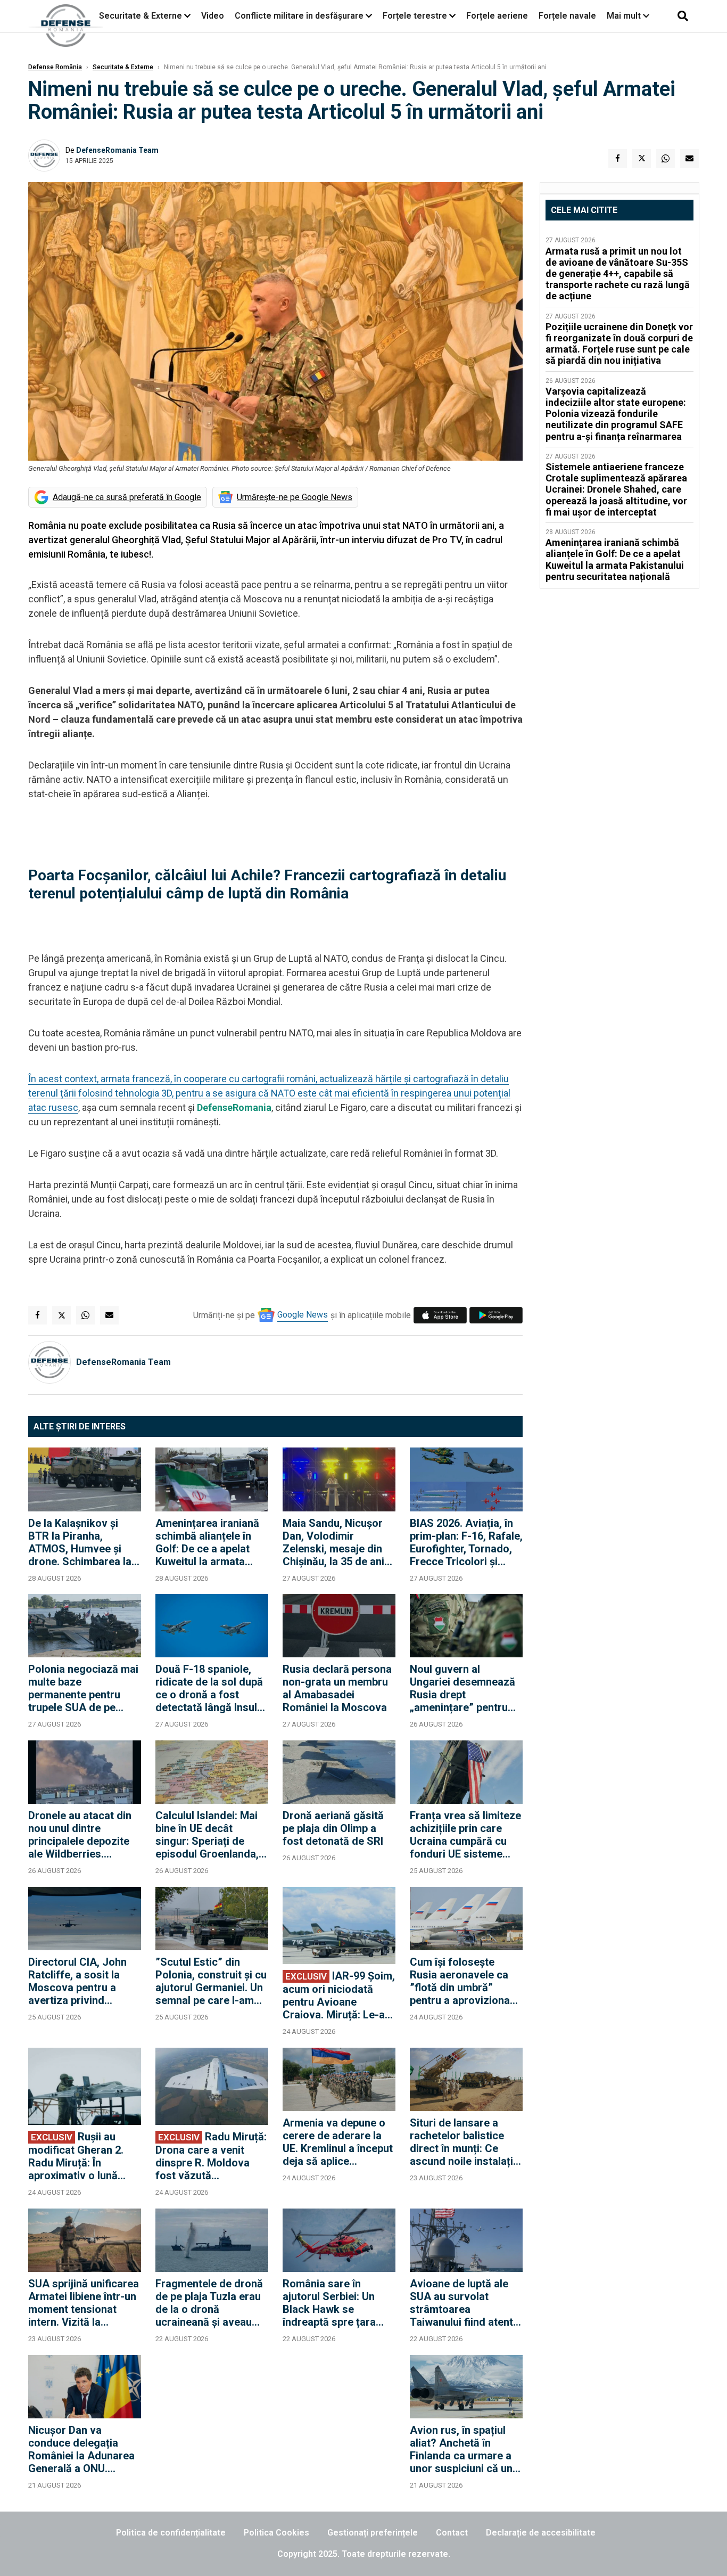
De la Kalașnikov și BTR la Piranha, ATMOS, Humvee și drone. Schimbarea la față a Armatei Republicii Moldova (80, 1542)
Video (213, 16)
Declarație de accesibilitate (541, 2533)
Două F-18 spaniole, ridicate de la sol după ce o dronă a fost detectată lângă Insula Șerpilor (209, 1688)
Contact (452, 2533)
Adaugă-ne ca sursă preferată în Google (127, 497)
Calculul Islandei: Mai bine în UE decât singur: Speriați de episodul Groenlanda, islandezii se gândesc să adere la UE (208, 1835)
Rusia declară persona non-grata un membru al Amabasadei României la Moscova (337, 1688)
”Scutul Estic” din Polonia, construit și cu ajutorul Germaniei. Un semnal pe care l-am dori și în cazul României (211, 1981)
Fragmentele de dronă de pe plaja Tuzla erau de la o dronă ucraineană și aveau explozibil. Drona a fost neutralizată (211, 2303)
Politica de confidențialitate (171, 2533)
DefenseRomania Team (117, 150)
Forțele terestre (415, 16)
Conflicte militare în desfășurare (299, 16)
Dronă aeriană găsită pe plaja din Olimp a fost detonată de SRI (333, 1828)
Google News (303, 1315)
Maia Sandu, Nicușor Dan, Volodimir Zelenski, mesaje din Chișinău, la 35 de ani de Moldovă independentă (333, 1542)
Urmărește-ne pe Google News (295, 497)
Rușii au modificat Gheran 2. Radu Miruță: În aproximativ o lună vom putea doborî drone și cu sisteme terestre (76, 2156)
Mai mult (625, 16)
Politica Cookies (276, 2533)
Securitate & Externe (141, 16)
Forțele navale (567, 16)
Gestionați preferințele (373, 2533)
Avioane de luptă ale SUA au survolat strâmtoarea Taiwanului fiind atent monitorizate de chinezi (461, 2303)
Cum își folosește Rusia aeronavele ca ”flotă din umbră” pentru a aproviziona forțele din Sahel (460, 1981)
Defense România (55, 67)
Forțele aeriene (497, 16)
